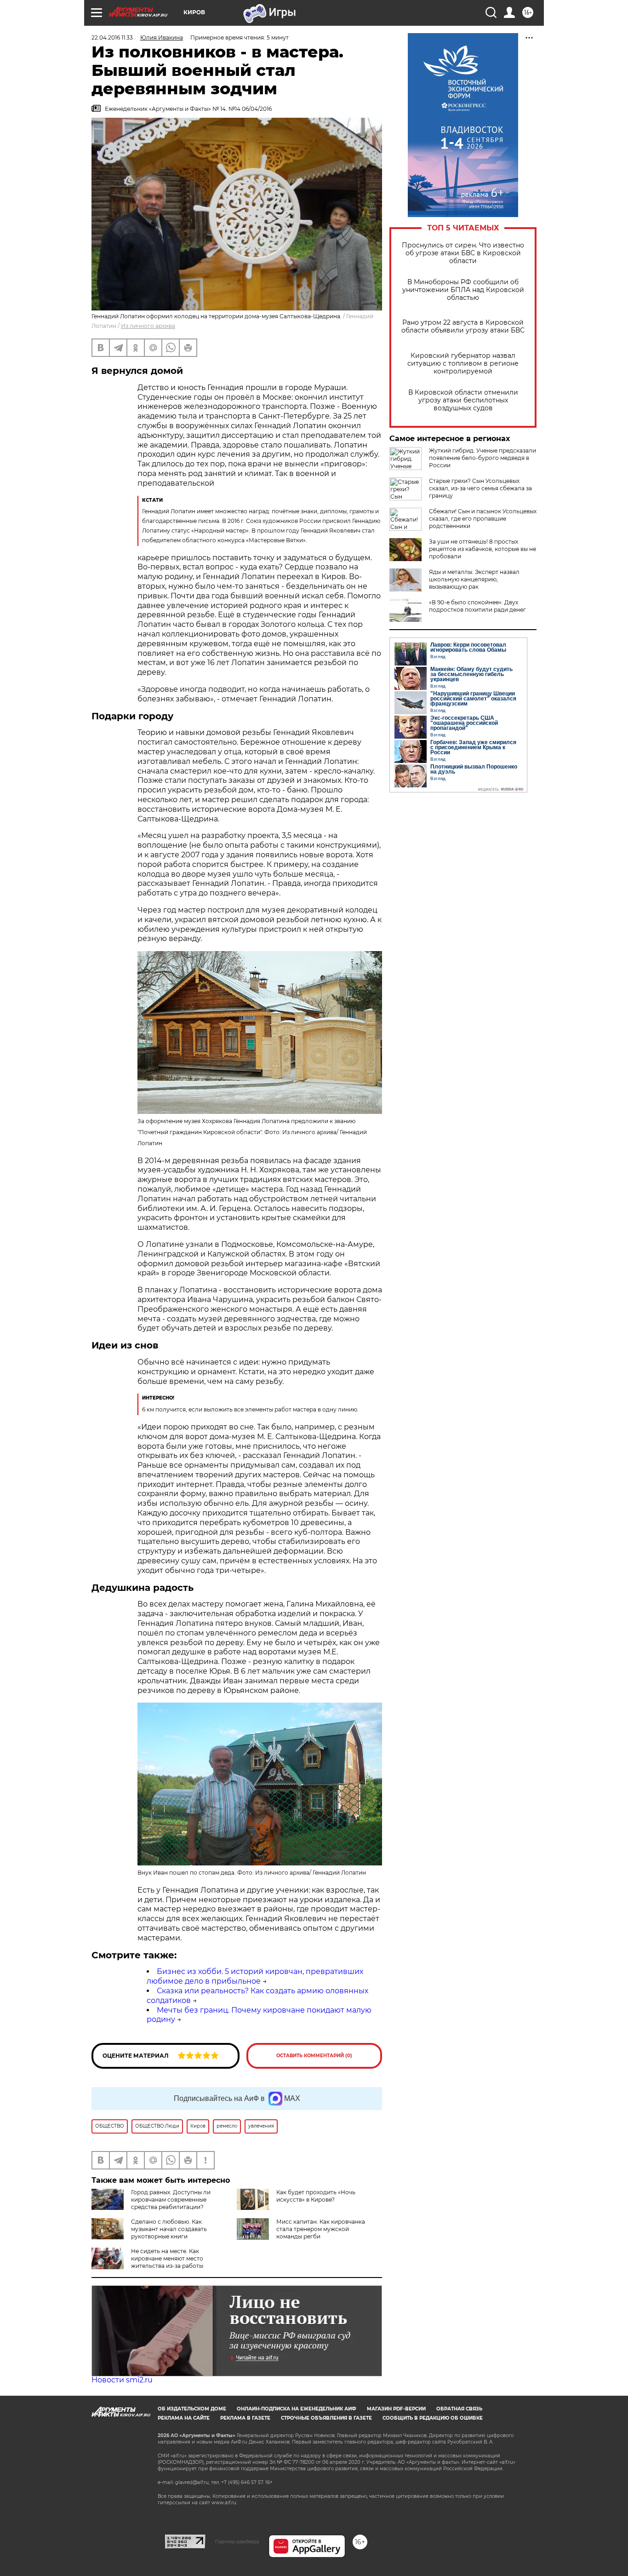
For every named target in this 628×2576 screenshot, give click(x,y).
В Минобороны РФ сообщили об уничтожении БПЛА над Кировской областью (463, 290)
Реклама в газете (245, 2418)
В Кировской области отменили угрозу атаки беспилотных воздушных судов (463, 400)
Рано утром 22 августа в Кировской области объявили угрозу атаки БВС (463, 327)
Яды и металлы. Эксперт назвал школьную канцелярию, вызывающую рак (474, 579)
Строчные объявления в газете (326, 2418)
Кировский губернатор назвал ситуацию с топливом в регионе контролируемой (463, 364)
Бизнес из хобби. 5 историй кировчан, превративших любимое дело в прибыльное (255, 1976)
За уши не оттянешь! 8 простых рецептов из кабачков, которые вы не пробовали (482, 549)
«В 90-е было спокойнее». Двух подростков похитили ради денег (477, 606)
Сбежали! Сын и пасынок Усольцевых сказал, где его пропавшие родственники (483, 519)
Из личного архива (148, 326)
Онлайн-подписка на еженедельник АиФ (297, 2409)
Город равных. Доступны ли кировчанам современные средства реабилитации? (171, 2200)
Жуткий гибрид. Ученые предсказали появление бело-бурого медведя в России (482, 458)
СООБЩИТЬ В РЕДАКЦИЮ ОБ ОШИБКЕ (433, 2418)
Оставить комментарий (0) (314, 2056)
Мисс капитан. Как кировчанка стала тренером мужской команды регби (321, 2229)
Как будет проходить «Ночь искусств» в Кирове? (316, 2196)
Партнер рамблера (237, 2542)
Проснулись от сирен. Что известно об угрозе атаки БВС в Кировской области (463, 253)
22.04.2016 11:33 (112, 37)
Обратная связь (459, 2409)
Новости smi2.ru (122, 2380)
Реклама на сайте (184, 2418)
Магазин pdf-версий (396, 2409)
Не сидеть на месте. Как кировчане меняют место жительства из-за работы (167, 2258)
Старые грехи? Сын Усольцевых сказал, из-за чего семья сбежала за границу (480, 488)
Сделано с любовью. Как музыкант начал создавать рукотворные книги (169, 2229)
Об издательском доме (192, 2409)
